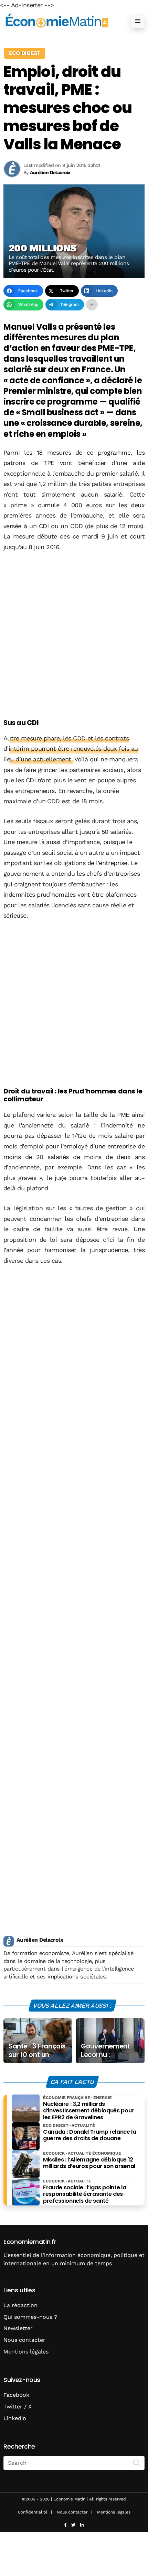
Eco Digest (25, 53)
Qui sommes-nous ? (30, 2317)
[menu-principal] (138, 21)
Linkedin (15, 2418)
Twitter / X (18, 2407)
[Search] (137, 2462)
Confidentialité (33, 2512)
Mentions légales (26, 2352)
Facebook (16, 2395)
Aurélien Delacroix (40, 1940)
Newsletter (18, 2328)
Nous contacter (24, 2340)
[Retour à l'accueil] (60, 21)
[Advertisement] (74, 636)
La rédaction (20, 2305)
